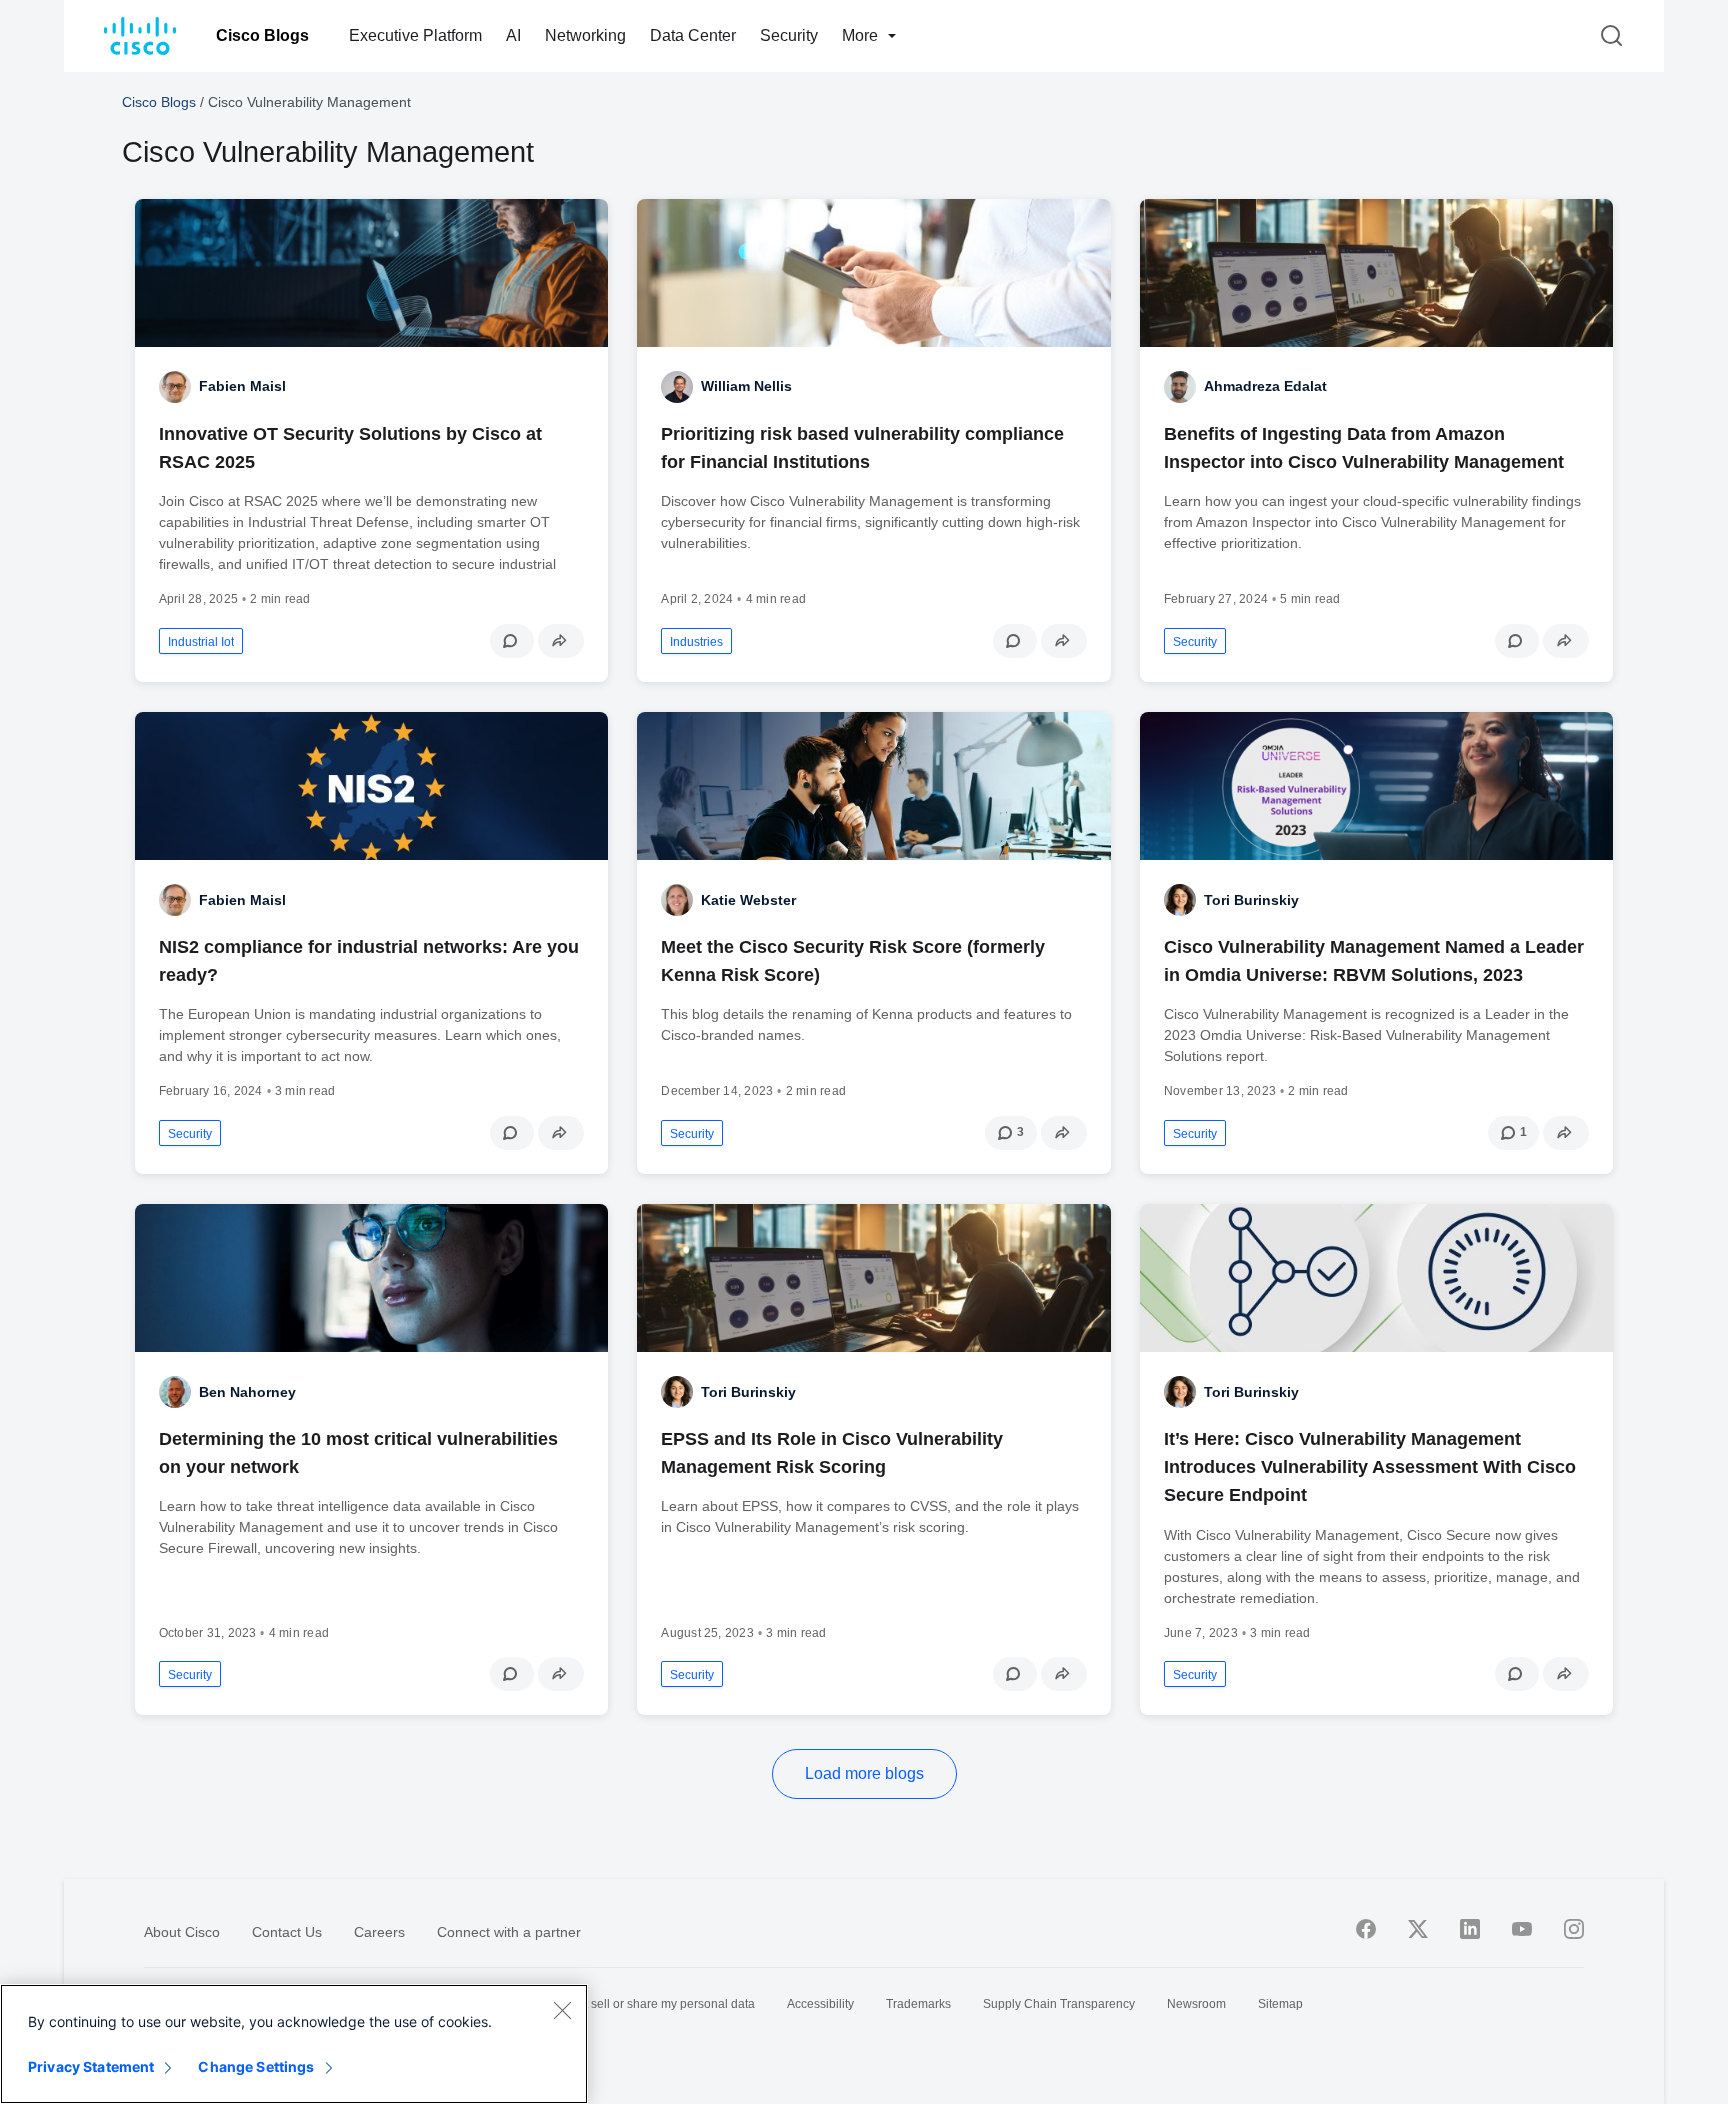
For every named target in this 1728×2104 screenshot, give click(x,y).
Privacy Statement (91, 2066)
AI (513, 35)
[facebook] (1366, 1929)
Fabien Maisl (242, 386)
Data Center (693, 35)
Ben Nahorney (247, 1392)
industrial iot (201, 642)
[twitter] (1418, 1929)
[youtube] (1522, 1929)
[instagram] (1574, 1929)
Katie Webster (748, 900)
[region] (294, 2044)
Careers (379, 1932)
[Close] (562, 2010)
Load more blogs (864, 1773)
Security (789, 35)
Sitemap (1280, 2004)
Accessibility (820, 2004)
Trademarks (918, 2004)
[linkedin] (1470, 1929)
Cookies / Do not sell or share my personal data (626, 2004)
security (1195, 642)
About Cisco (182, 1932)
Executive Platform (415, 35)
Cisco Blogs (262, 35)
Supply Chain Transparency (1059, 2004)
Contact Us (287, 1932)
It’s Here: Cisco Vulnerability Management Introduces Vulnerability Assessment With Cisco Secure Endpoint (1370, 1467)
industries (696, 642)
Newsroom (1196, 2004)
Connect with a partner (509, 1932)
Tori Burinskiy (1251, 900)
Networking (585, 35)
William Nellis (746, 386)
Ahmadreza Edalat (1265, 386)
